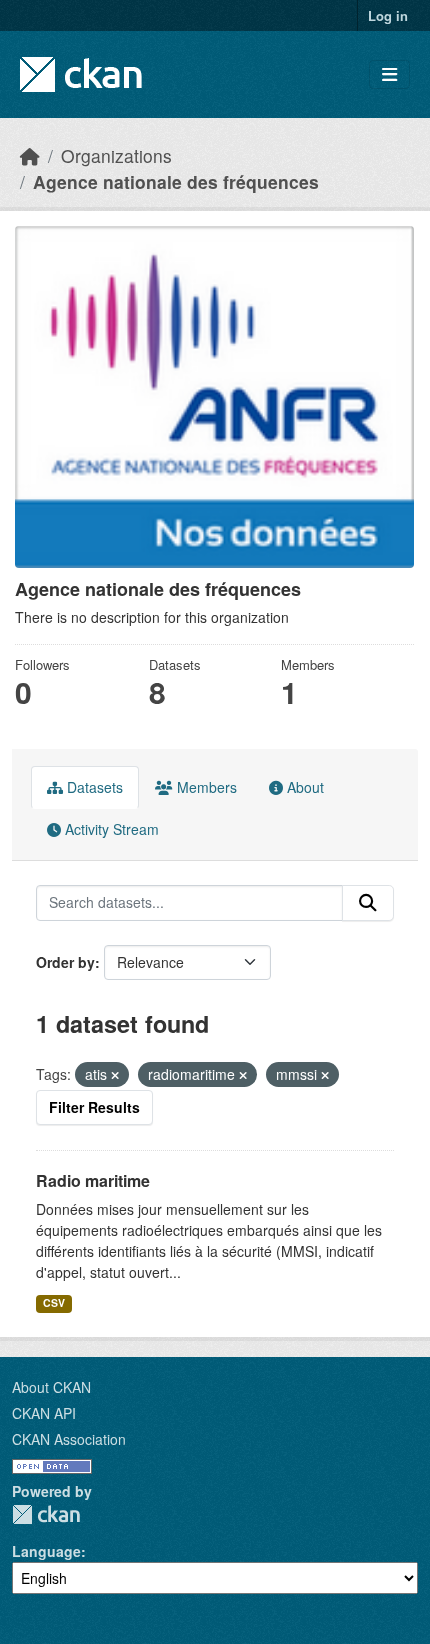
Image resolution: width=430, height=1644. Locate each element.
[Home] (30, 155)
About (303, 787)
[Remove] (115, 1075)
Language (46, 1551)
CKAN (46, 1514)
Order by (65, 962)
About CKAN (51, 1387)
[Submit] (368, 903)
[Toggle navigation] (389, 74)
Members (205, 787)
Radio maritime (93, 1180)
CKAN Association (69, 1439)
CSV (54, 1302)
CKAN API (44, 1413)
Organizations (116, 155)
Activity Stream (110, 829)
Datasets (93, 787)
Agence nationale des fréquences (176, 181)
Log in (388, 15)
